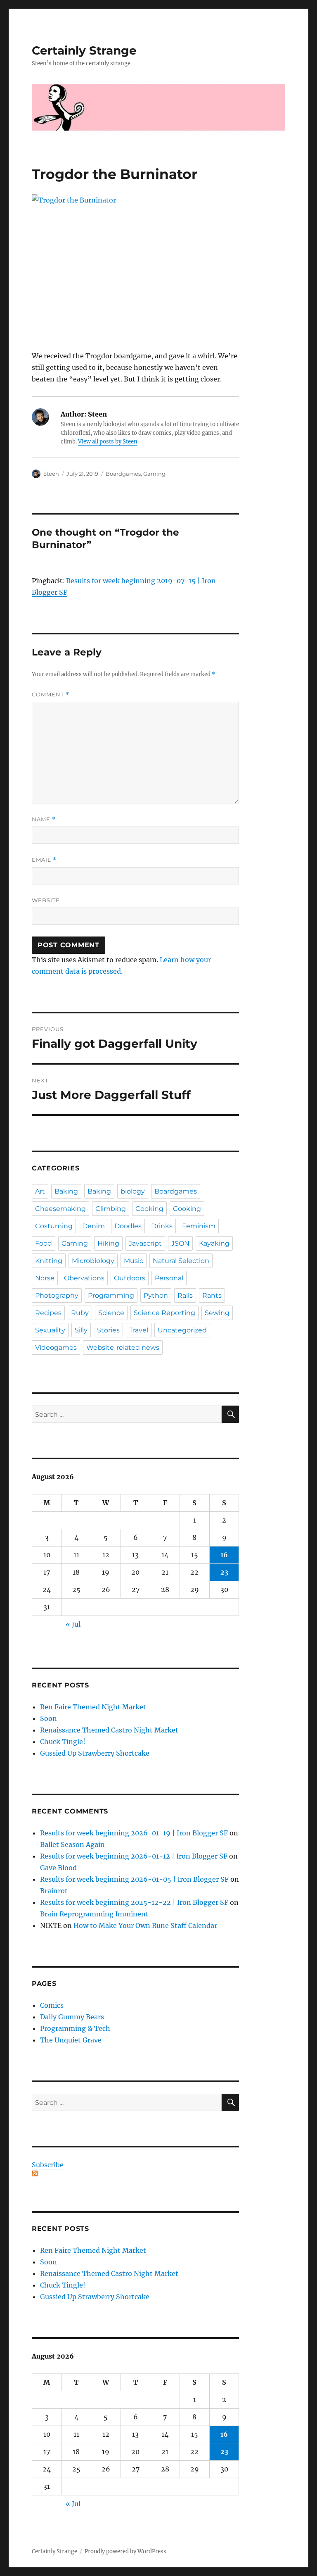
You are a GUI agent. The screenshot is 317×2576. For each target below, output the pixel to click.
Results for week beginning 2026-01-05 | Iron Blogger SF (134, 1879)
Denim (93, 1226)
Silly (81, 1330)
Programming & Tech (75, 2028)
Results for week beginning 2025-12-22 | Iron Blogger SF (134, 1902)
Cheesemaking (60, 1209)
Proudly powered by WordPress (125, 2551)
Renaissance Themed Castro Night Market (109, 1730)
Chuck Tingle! (63, 1742)
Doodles (128, 1226)
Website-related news (123, 1348)
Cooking (149, 1209)
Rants (212, 1295)
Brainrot (54, 1891)
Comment (51, 695)
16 (224, 1555)
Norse (45, 1278)
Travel (139, 1330)
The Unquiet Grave (71, 2040)
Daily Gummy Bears (72, 2017)
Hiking (108, 1243)
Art (40, 1191)
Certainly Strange (84, 50)
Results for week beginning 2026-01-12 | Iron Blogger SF (134, 1856)
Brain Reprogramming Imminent (94, 1914)
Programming (111, 1295)
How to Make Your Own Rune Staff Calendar (145, 1925)
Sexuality (50, 1330)
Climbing (111, 1209)
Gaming (154, 474)
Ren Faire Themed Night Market (93, 1707)
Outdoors (130, 1278)
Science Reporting (164, 1313)
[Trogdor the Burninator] (136, 272)
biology (133, 1191)
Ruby (80, 1313)
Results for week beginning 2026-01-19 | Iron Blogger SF (134, 1833)
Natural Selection (181, 1261)
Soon (48, 1718)
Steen (51, 474)
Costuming (54, 1226)
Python (156, 1295)
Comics (52, 2005)
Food (44, 1243)
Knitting (49, 1261)
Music (134, 1261)
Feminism (199, 1226)
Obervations (84, 1278)
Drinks (162, 1226)
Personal (169, 1278)
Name (44, 819)
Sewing (217, 1313)
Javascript (145, 1243)
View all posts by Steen (108, 442)
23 (224, 1572)
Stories (108, 1330)
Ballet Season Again (72, 1844)
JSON (180, 1243)
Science (111, 1313)
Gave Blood (58, 1868)
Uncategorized (182, 1330)
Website (46, 900)
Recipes (48, 1313)
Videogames (56, 1348)
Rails (185, 1295)
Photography (57, 1295)
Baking (66, 1191)
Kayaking (214, 1243)
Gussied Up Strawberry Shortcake (95, 1753)
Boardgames (123, 474)
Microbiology (93, 1261)
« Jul (73, 1624)
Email (44, 860)
